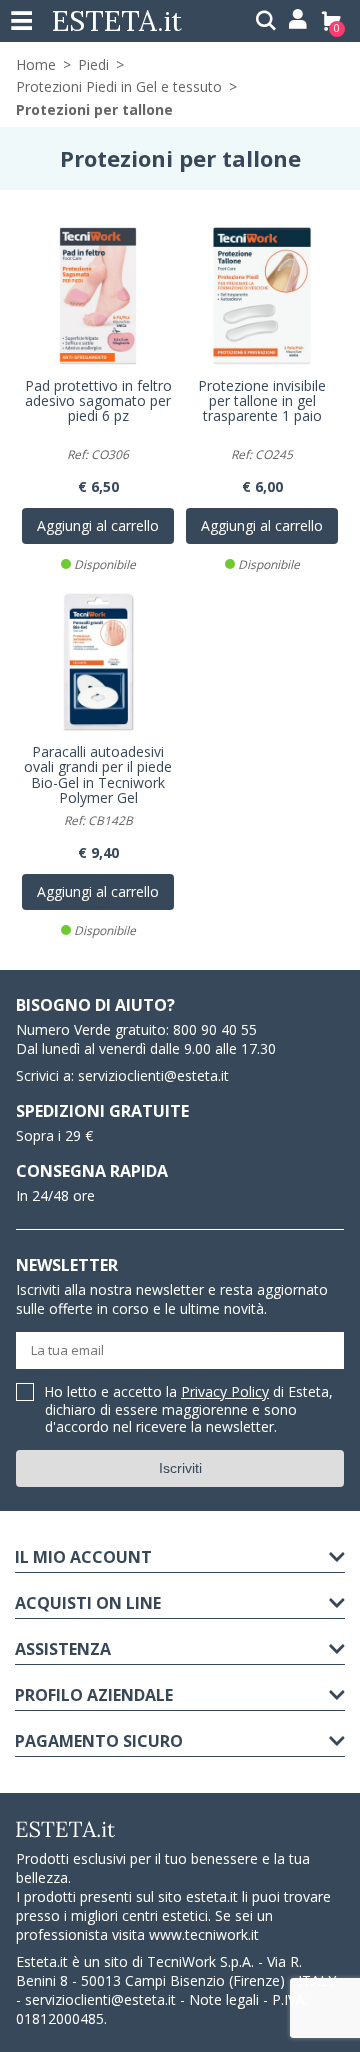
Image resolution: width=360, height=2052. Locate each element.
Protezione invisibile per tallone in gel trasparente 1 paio (262, 402)
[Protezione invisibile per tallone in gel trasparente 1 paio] (262, 296)
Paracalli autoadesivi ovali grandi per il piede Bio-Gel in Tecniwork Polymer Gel (98, 775)
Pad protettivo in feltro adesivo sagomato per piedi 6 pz (98, 402)
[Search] (266, 21)
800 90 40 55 (215, 1029)
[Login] (297, 21)
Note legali (224, 1999)
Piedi (93, 64)
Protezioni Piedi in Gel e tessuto (119, 86)
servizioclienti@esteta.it (153, 1075)
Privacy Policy (225, 1391)
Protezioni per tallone (94, 109)
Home (36, 64)
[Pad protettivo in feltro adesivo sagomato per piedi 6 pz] (98, 296)
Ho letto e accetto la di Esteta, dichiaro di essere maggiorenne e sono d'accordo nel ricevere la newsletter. (189, 1410)
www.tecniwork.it (204, 1934)
